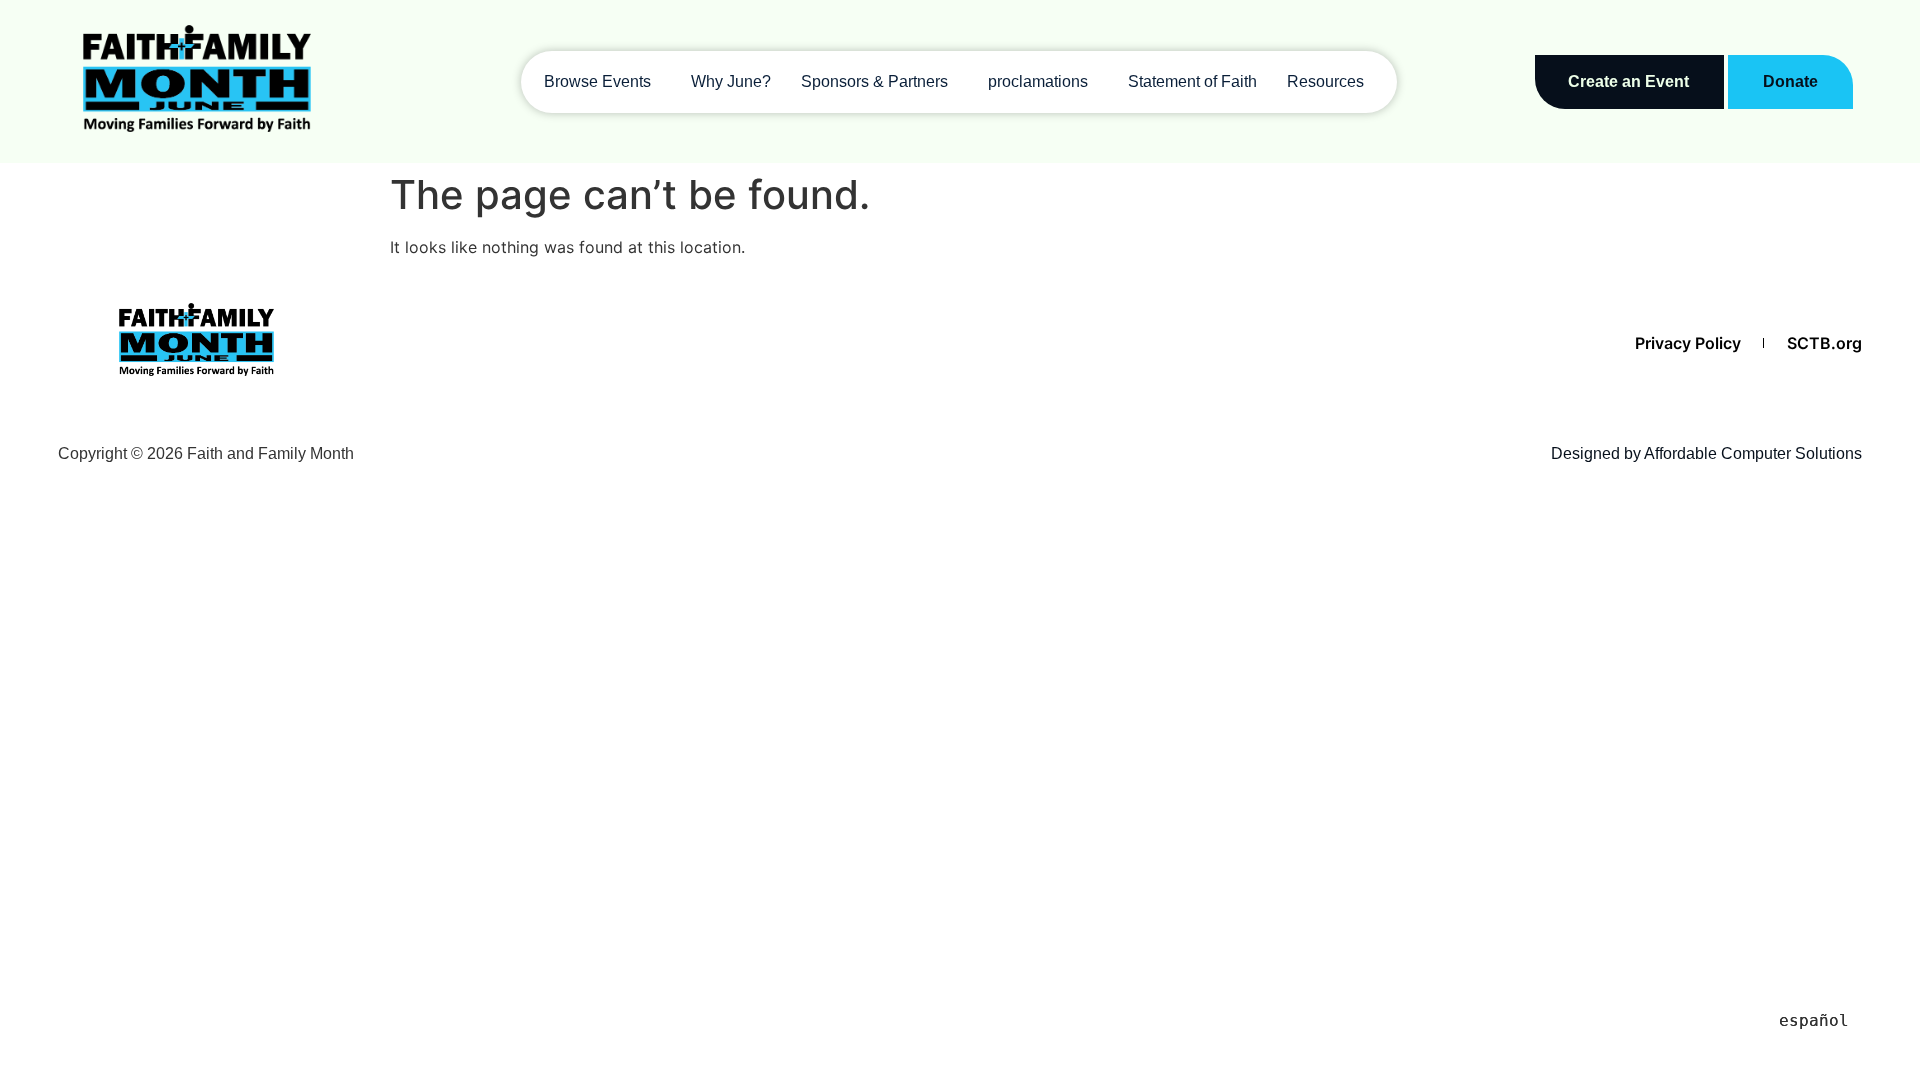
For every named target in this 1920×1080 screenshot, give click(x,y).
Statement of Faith (1192, 81)
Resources (1325, 81)
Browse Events (597, 81)
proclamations (1038, 81)
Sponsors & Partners (874, 81)
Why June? (731, 81)
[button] (602, 82)
